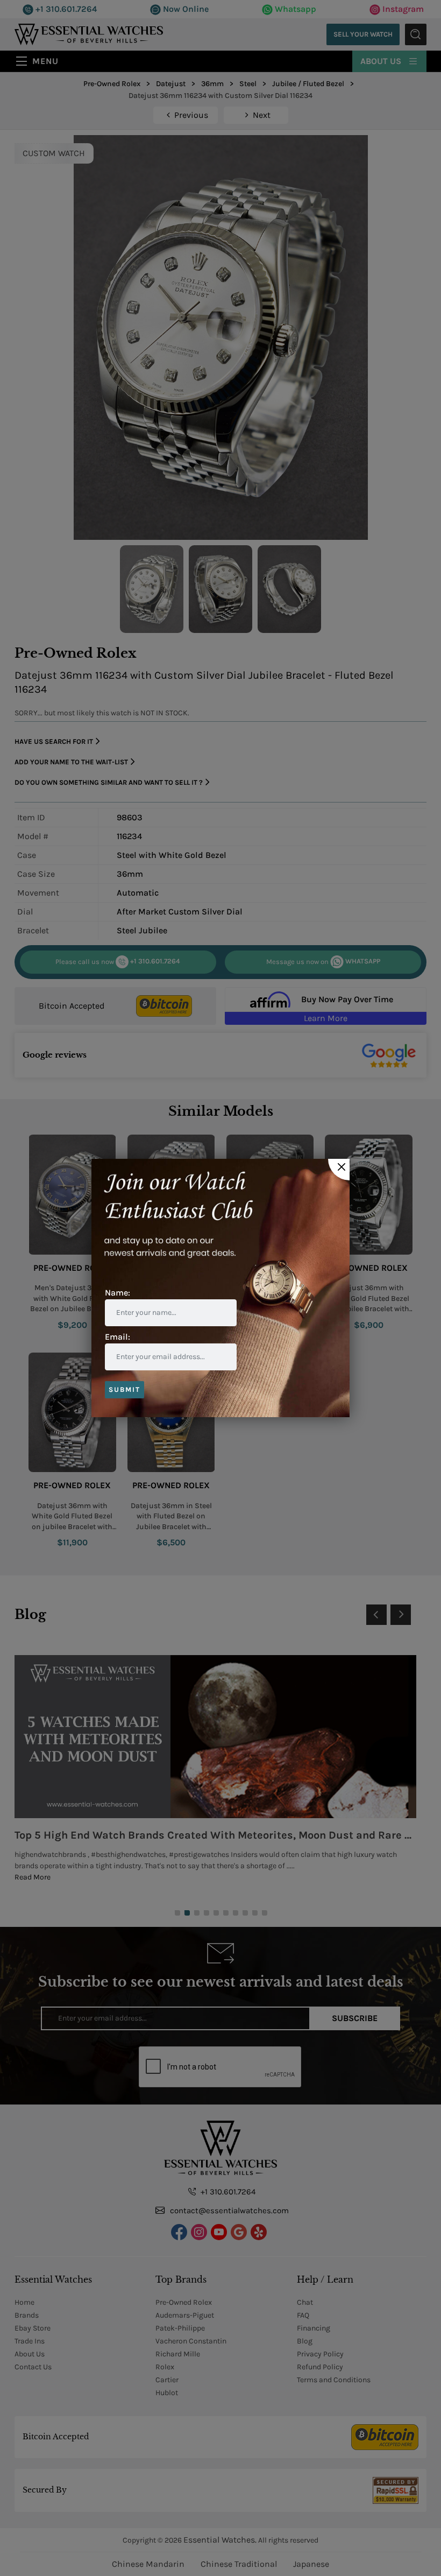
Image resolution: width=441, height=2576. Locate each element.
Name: (118, 1293)
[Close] (339, 1170)
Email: (118, 1337)
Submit (125, 1389)
